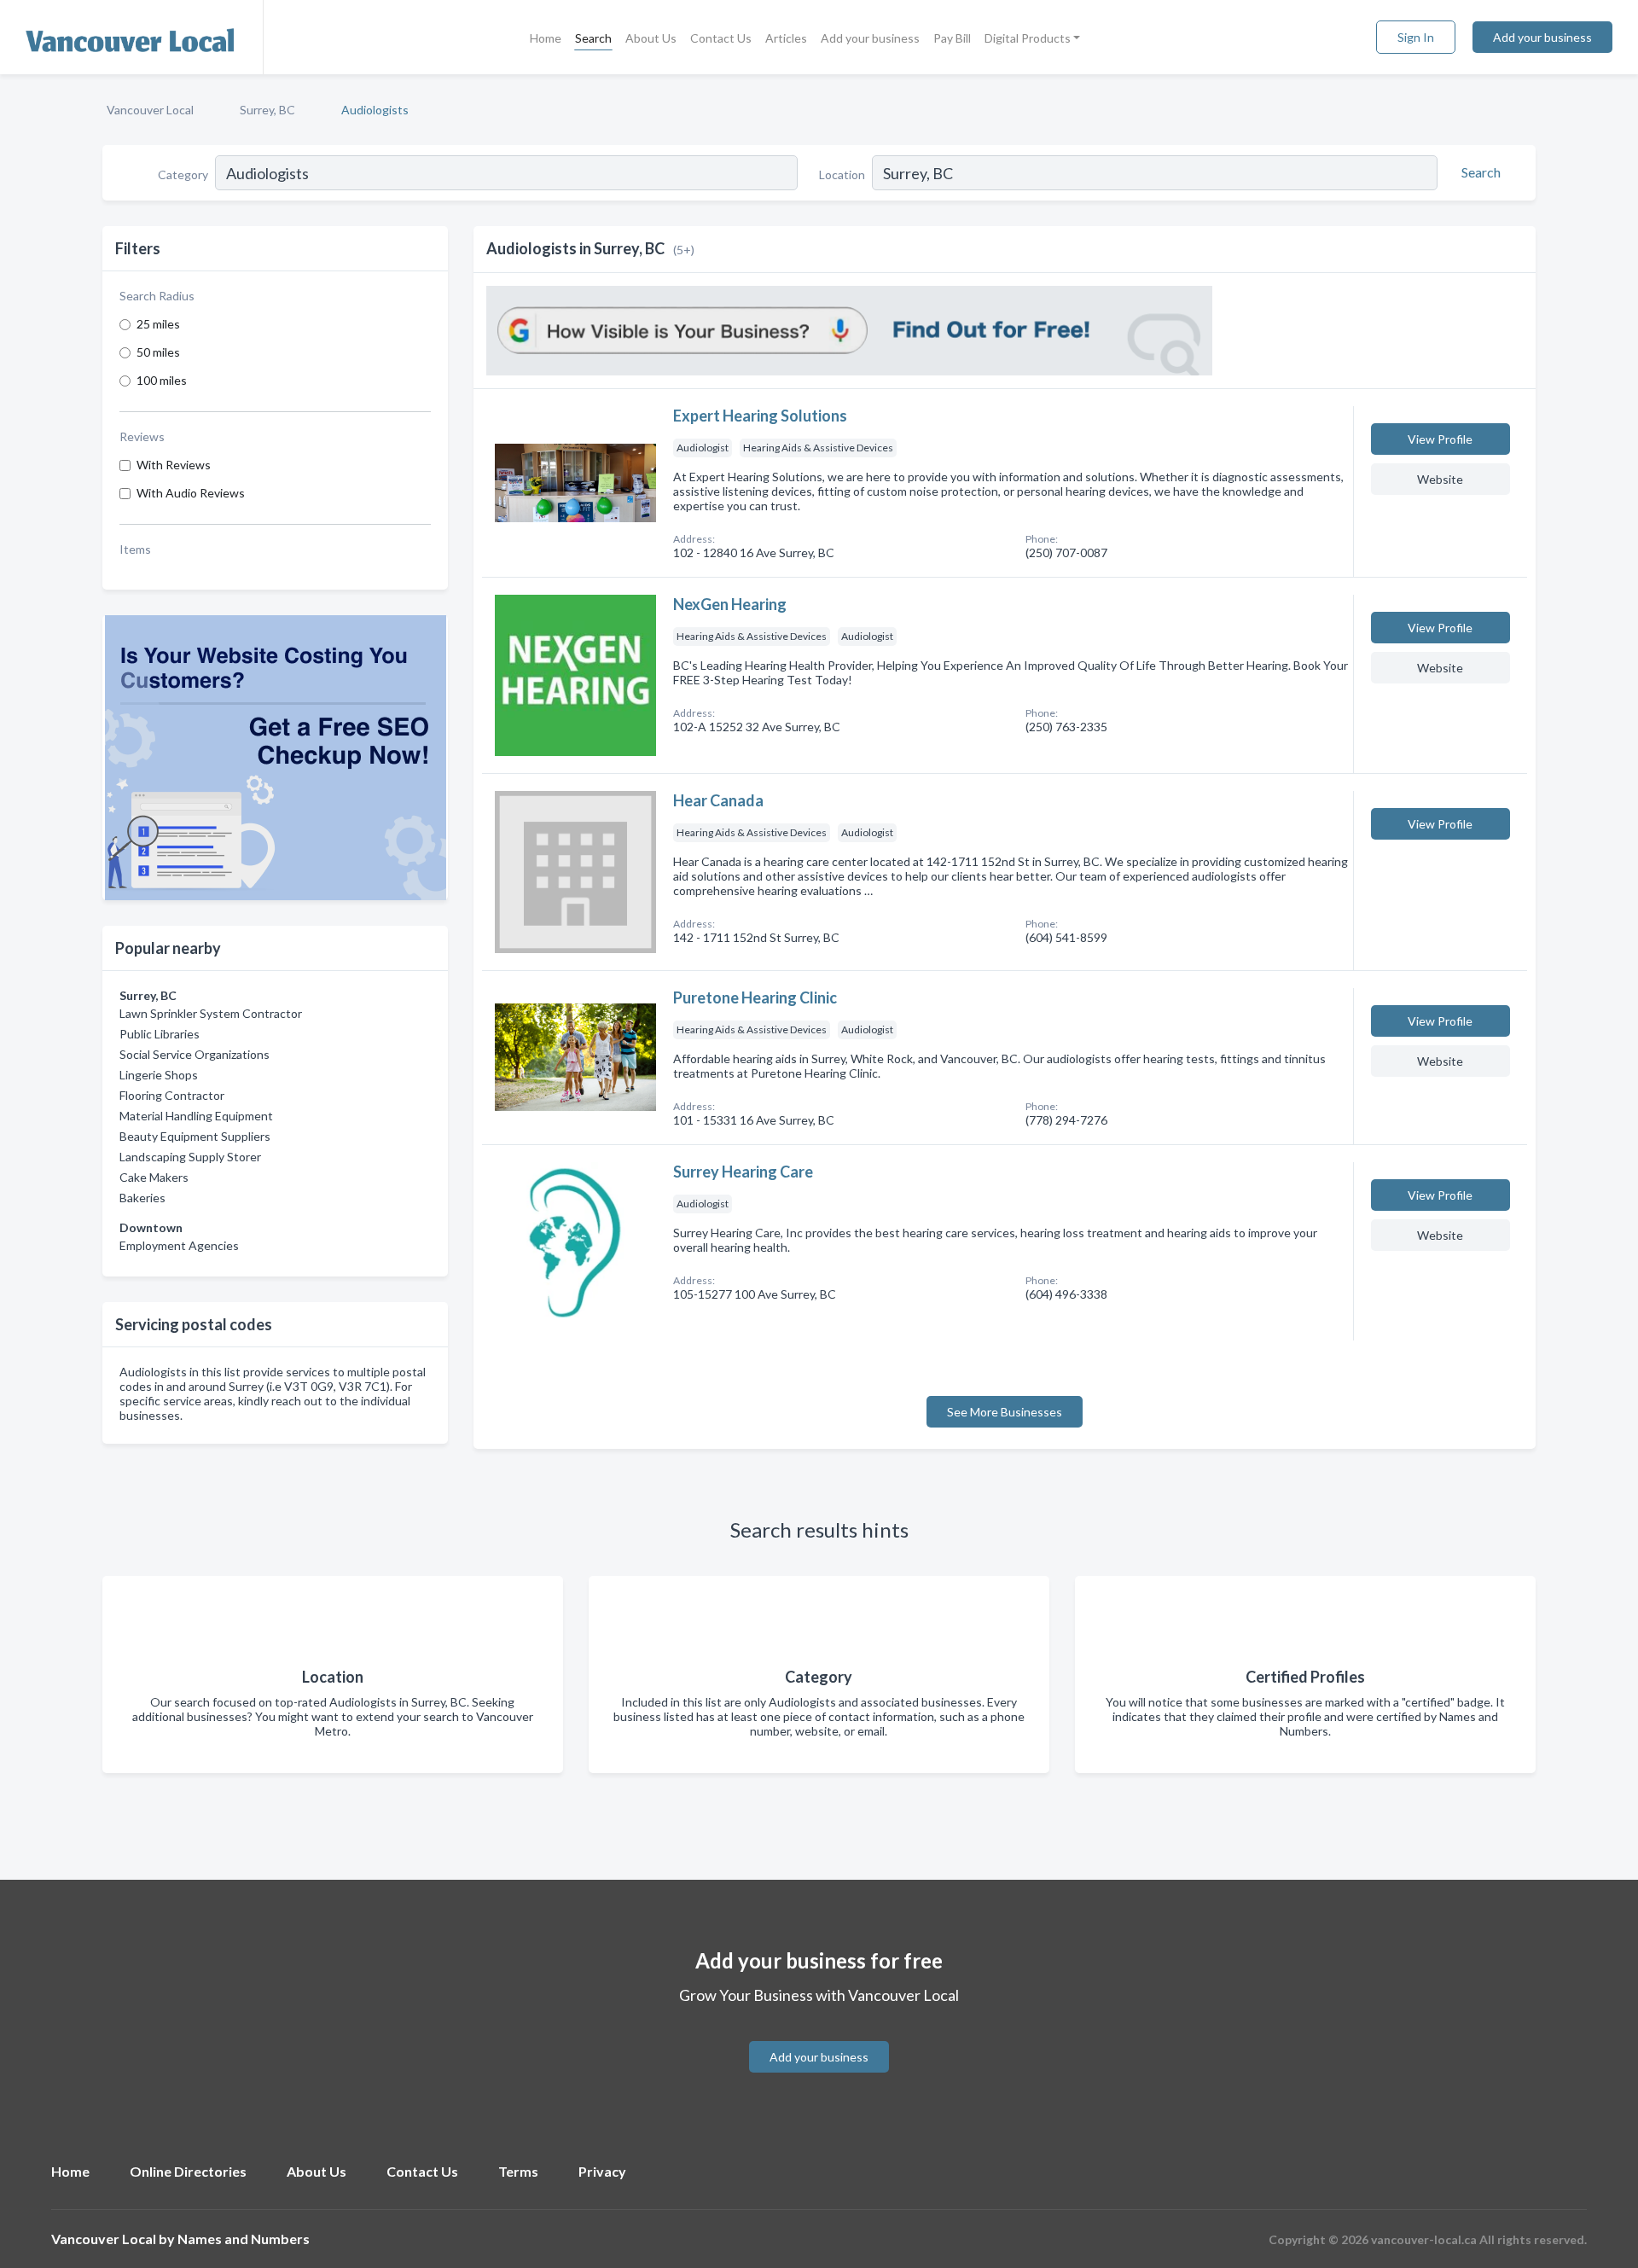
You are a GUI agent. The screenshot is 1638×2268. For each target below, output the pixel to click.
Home (546, 38)
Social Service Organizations (195, 1054)
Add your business (870, 38)
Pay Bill (952, 38)
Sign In (1416, 37)
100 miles (162, 380)
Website (1440, 479)
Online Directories (188, 2171)
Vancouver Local (150, 110)
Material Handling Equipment (196, 1116)
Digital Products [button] (1028, 38)
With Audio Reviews (191, 493)
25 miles (158, 324)
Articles (786, 38)
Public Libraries (160, 1034)
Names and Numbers (244, 2239)
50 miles (158, 352)
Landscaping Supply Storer (190, 1157)
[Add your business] (819, 2036)
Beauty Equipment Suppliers (195, 1136)
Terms (518, 2171)
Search (593, 38)
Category (183, 174)
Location (842, 174)
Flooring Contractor (172, 1095)
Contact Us (721, 38)
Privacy (602, 2171)
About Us (651, 38)
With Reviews (174, 465)
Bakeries (142, 1198)
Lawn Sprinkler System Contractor (211, 1013)
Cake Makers (154, 1177)
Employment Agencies (179, 1245)
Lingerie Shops (159, 1075)
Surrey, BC (267, 110)
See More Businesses (1005, 1412)
